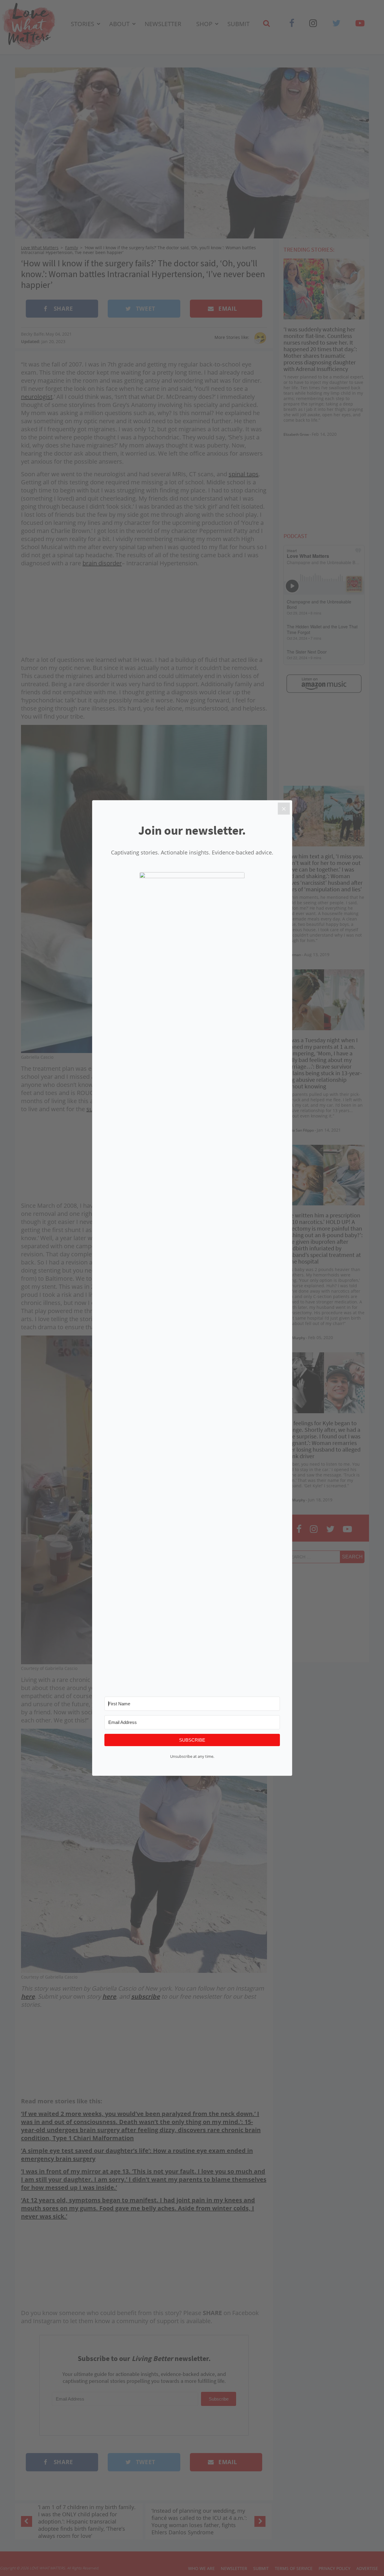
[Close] (284, 809)
